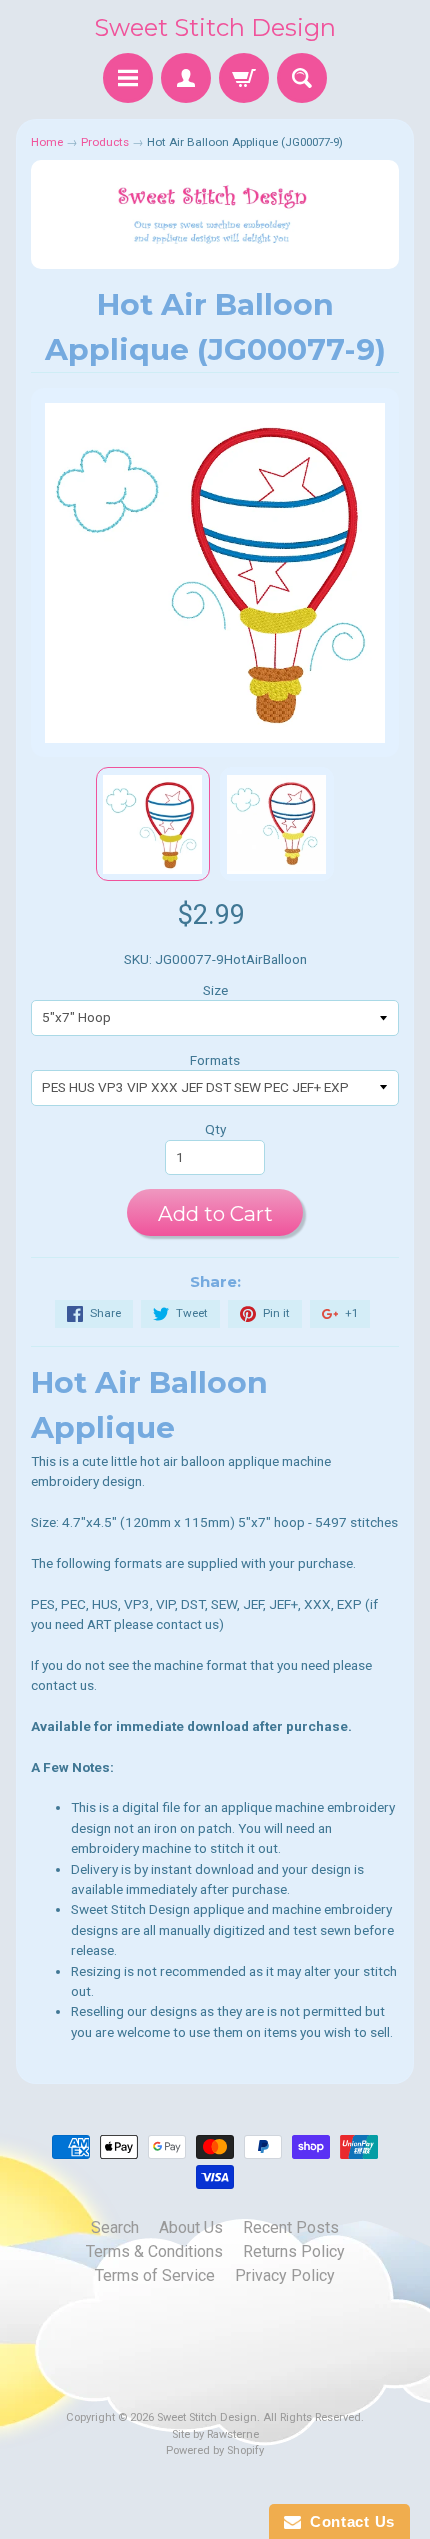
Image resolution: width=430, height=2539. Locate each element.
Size (215, 990)
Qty (215, 1129)
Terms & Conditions (154, 2251)
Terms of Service (155, 2275)
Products (105, 142)
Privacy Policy (285, 2275)
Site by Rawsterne (215, 2434)
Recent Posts (291, 2227)
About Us (191, 2227)
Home (47, 142)
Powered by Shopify (215, 2450)
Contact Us (348, 2521)
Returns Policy (294, 2251)
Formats (215, 1060)
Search (115, 2227)
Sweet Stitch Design (215, 27)
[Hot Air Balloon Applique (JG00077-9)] (153, 824)
